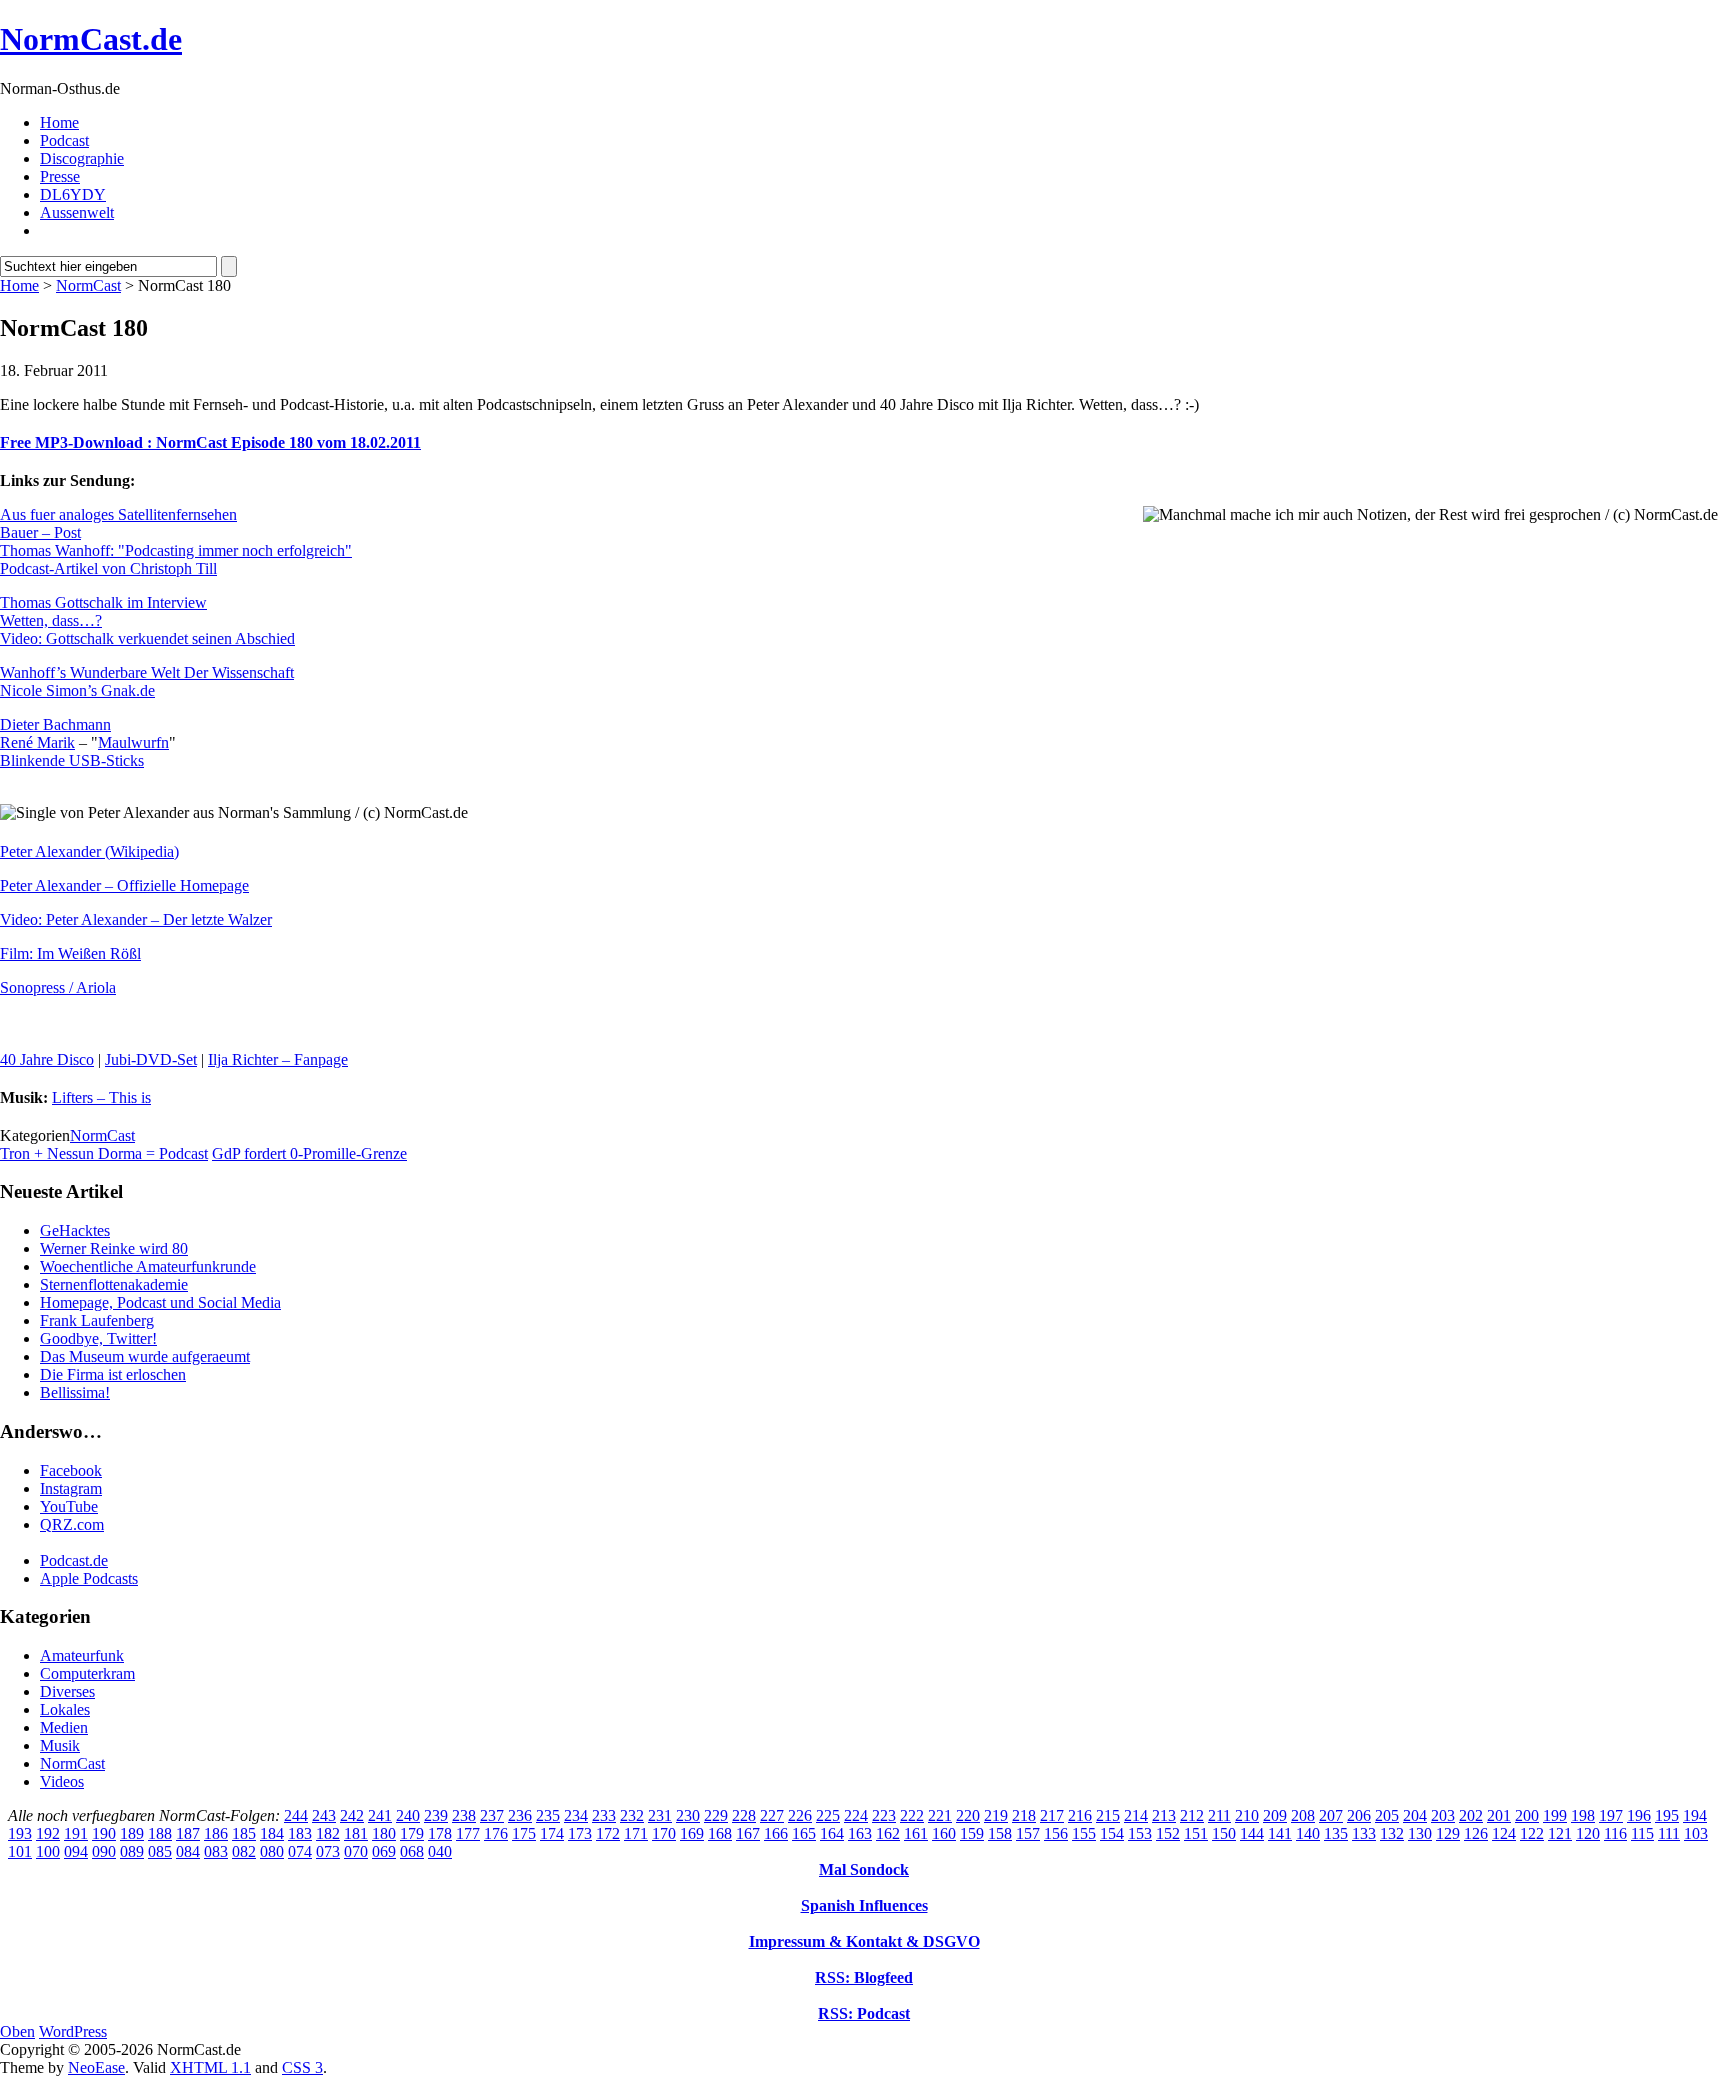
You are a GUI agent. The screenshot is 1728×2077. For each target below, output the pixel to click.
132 (1392, 1833)
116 (1615, 1833)
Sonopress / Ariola (58, 987)
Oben (17, 2031)
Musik (60, 1745)
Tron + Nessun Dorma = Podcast (104, 1153)
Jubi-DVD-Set (151, 1059)
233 (604, 1815)
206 (1359, 1815)
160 (944, 1833)
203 (1443, 1815)
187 (188, 1833)
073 (328, 1851)
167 (748, 1833)
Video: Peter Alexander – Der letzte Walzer (136, 919)
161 (916, 1833)
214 (1136, 1815)
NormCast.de (91, 39)
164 (832, 1833)
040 (440, 1851)
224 (856, 1815)
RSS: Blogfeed (864, 1977)
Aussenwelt (77, 212)
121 (1560, 1833)
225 (828, 1815)
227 (772, 1815)
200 (1527, 1815)
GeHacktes (75, 1230)
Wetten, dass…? (51, 620)
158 (1000, 1833)
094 (76, 1851)
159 (972, 1833)
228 (744, 1815)
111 (1669, 1833)
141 (1280, 1833)
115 (1642, 1833)
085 (160, 1851)
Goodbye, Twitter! (98, 1338)
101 (20, 1851)
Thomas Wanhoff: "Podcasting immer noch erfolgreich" (176, 550)
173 (580, 1833)
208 (1303, 1815)
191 (76, 1833)
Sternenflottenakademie (114, 1284)
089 (132, 1851)
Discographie (82, 158)
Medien (64, 1727)
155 (1084, 1833)
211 (1219, 1815)
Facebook (71, 1470)
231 (660, 1815)
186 (216, 1833)
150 (1224, 1833)
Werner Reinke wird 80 (114, 1248)
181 (356, 1833)
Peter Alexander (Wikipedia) (89, 851)
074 (300, 1851)
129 (1448, 1833)
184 (272, 1833)
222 (912, 1815)
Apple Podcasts (89, 1578)
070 (356, 1851)
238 (464, 1815)
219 (996, 1815)
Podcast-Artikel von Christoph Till (108, 568)
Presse (60, 176)
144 (1252, 1833)
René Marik (37, 742)
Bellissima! (75, 1392)
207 (1331, 1815)
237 (492, 1815)
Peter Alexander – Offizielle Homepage (124, 885)
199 (1555, 1815)
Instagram (71, 1488)
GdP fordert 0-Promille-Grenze (309, 1153)
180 (384, 1833)
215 (1108, 1815)
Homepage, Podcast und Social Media (160, 1302)
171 (636, 1833)
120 (1588, 1833)
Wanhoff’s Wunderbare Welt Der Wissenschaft (147, 672)
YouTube (69, 1506)
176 (496, 1833)
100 (48, 1851)
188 (160, 1833)
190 (104, 1833)
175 (524, 1833)
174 (552, 1833)
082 (244, 1851)
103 (1696, 1833)
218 (1024, 1815)
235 (548, 1815)
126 (1476, 1833)
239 (436, 1815)
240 (408, 1815)
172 (608, 1833)
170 (664, 1833)
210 (1247, 1815)
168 (720, 1833)
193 (20, 1833)
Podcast (64, 140)
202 (1471, 1815)
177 (468, 1833)
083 (216, 1851)
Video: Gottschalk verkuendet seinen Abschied (147, 638)
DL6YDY (73, 194)
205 (1387, 1815)
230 (688, 1815)
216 (1080, 1815)
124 (1504, 1833)
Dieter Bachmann (55, 724)
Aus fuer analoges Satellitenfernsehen (118, 514)
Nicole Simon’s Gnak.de (77, 690)
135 (1336, 1833)
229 (716, 1815)
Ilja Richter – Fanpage (278, 1059)
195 (1667, 1815)
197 (1611, 1815)
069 (384, 1851)
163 (860, 1833)
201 (1499, 1815)
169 (692, 1833)
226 (800, 1815)
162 (888, 1833)
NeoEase (96, 2067)
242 (352, 1815)
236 (520, 1815)
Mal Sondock (864, 1869)
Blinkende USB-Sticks (72, 760)
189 (132, 1833)
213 (1164, 1815)
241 (380, 1815)
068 (412, 1851)
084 (188, 1851)
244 (296, 1815)
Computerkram (87, 1673)
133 (1364, 1833)
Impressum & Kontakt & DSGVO (864, 1941)
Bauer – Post (40, 532)
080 (272, 1851)
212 (1192, 1815)
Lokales (65, 1709)
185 (244, 1833)
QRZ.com (72, 1524)
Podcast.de (74, 1560)
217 (1052, 1815)
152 (1168, 1833)
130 (1420, 1833)
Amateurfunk (82, 1655)
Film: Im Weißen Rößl (70, 953)
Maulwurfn (133, 742)
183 (300, 1833)
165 (804, 1833)
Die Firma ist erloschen (113, 1374)
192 (48, 1833)
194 (1695, 1815)
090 (104, 1851)
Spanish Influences (864, 1905)
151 (1196, 1833)
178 (440, 1833)
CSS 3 (302, 2067)
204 (1415, 1815)
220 (968, 1815)
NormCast (88, 285)
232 (632, 1815)
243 (324, 1815)
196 (1639, 1815)
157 (1028, 1833)
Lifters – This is (101, 1097)
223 (884, 1815)
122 (1532, 1833)
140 (1308, 1833)
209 (1275, 1815)
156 (1056, 1833)
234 (576, 1815)
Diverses (67, 1691)
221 (940, 1815)
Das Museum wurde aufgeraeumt (145, 1356)
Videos (62, 1781)
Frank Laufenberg (97, 1320)
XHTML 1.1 (210, 2067)
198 (1583, 1815)
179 (412, 1833)
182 (328, 1833)
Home (59, 122)
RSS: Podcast (864, 2013)
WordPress (73, 2031)
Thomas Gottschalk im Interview (103, 602)
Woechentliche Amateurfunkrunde (148, 1266)
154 (1112, 1833)
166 (776, 1833)
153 (1140, 1833)
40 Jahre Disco (47, 1059)
